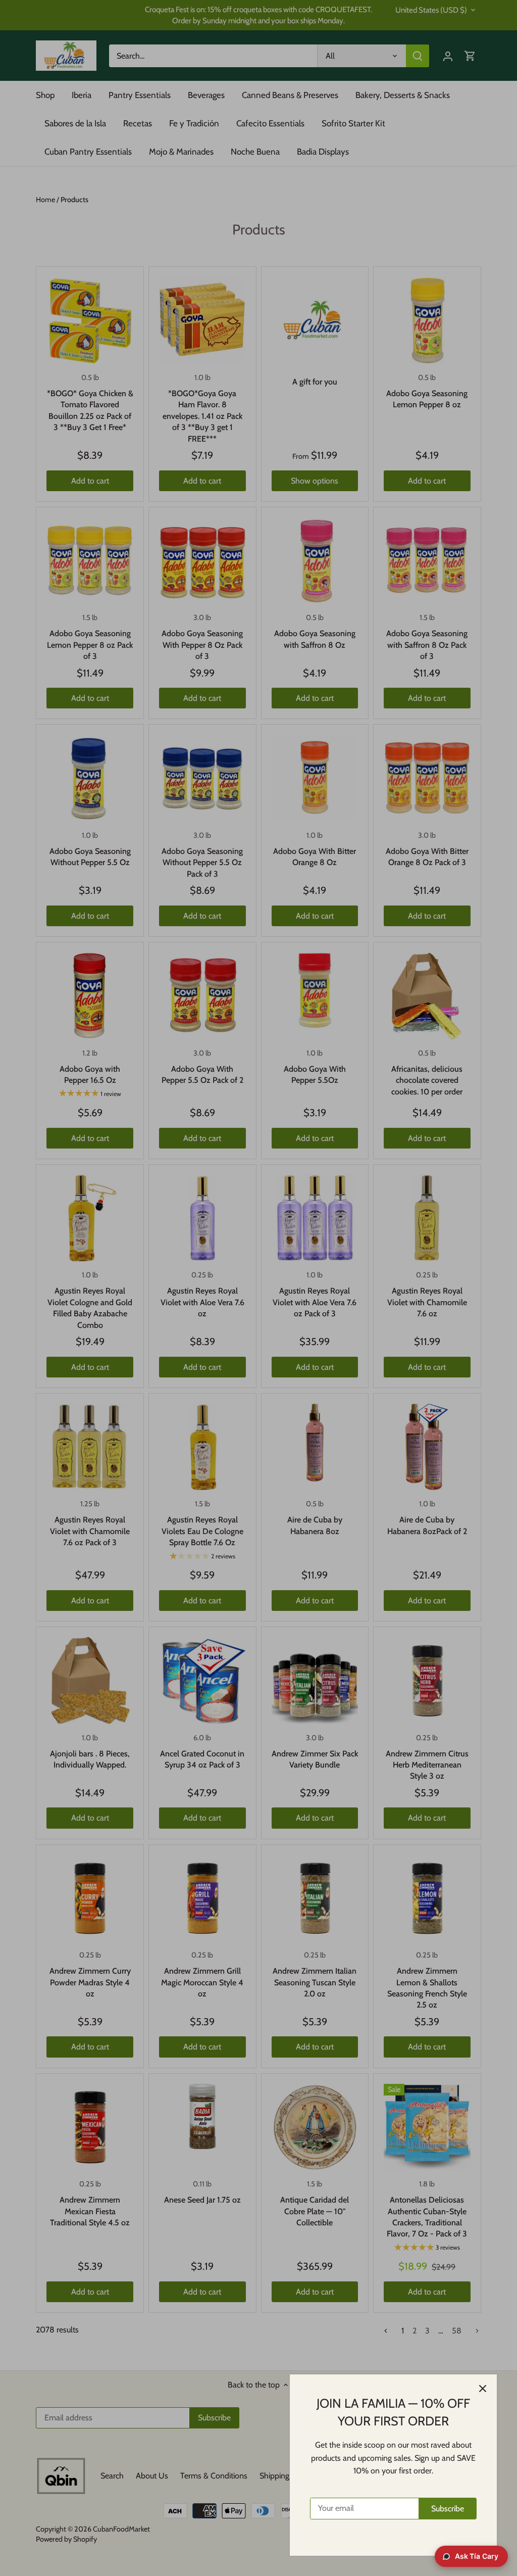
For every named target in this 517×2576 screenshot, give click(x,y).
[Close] (483, 2389)
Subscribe (448, 2509)
